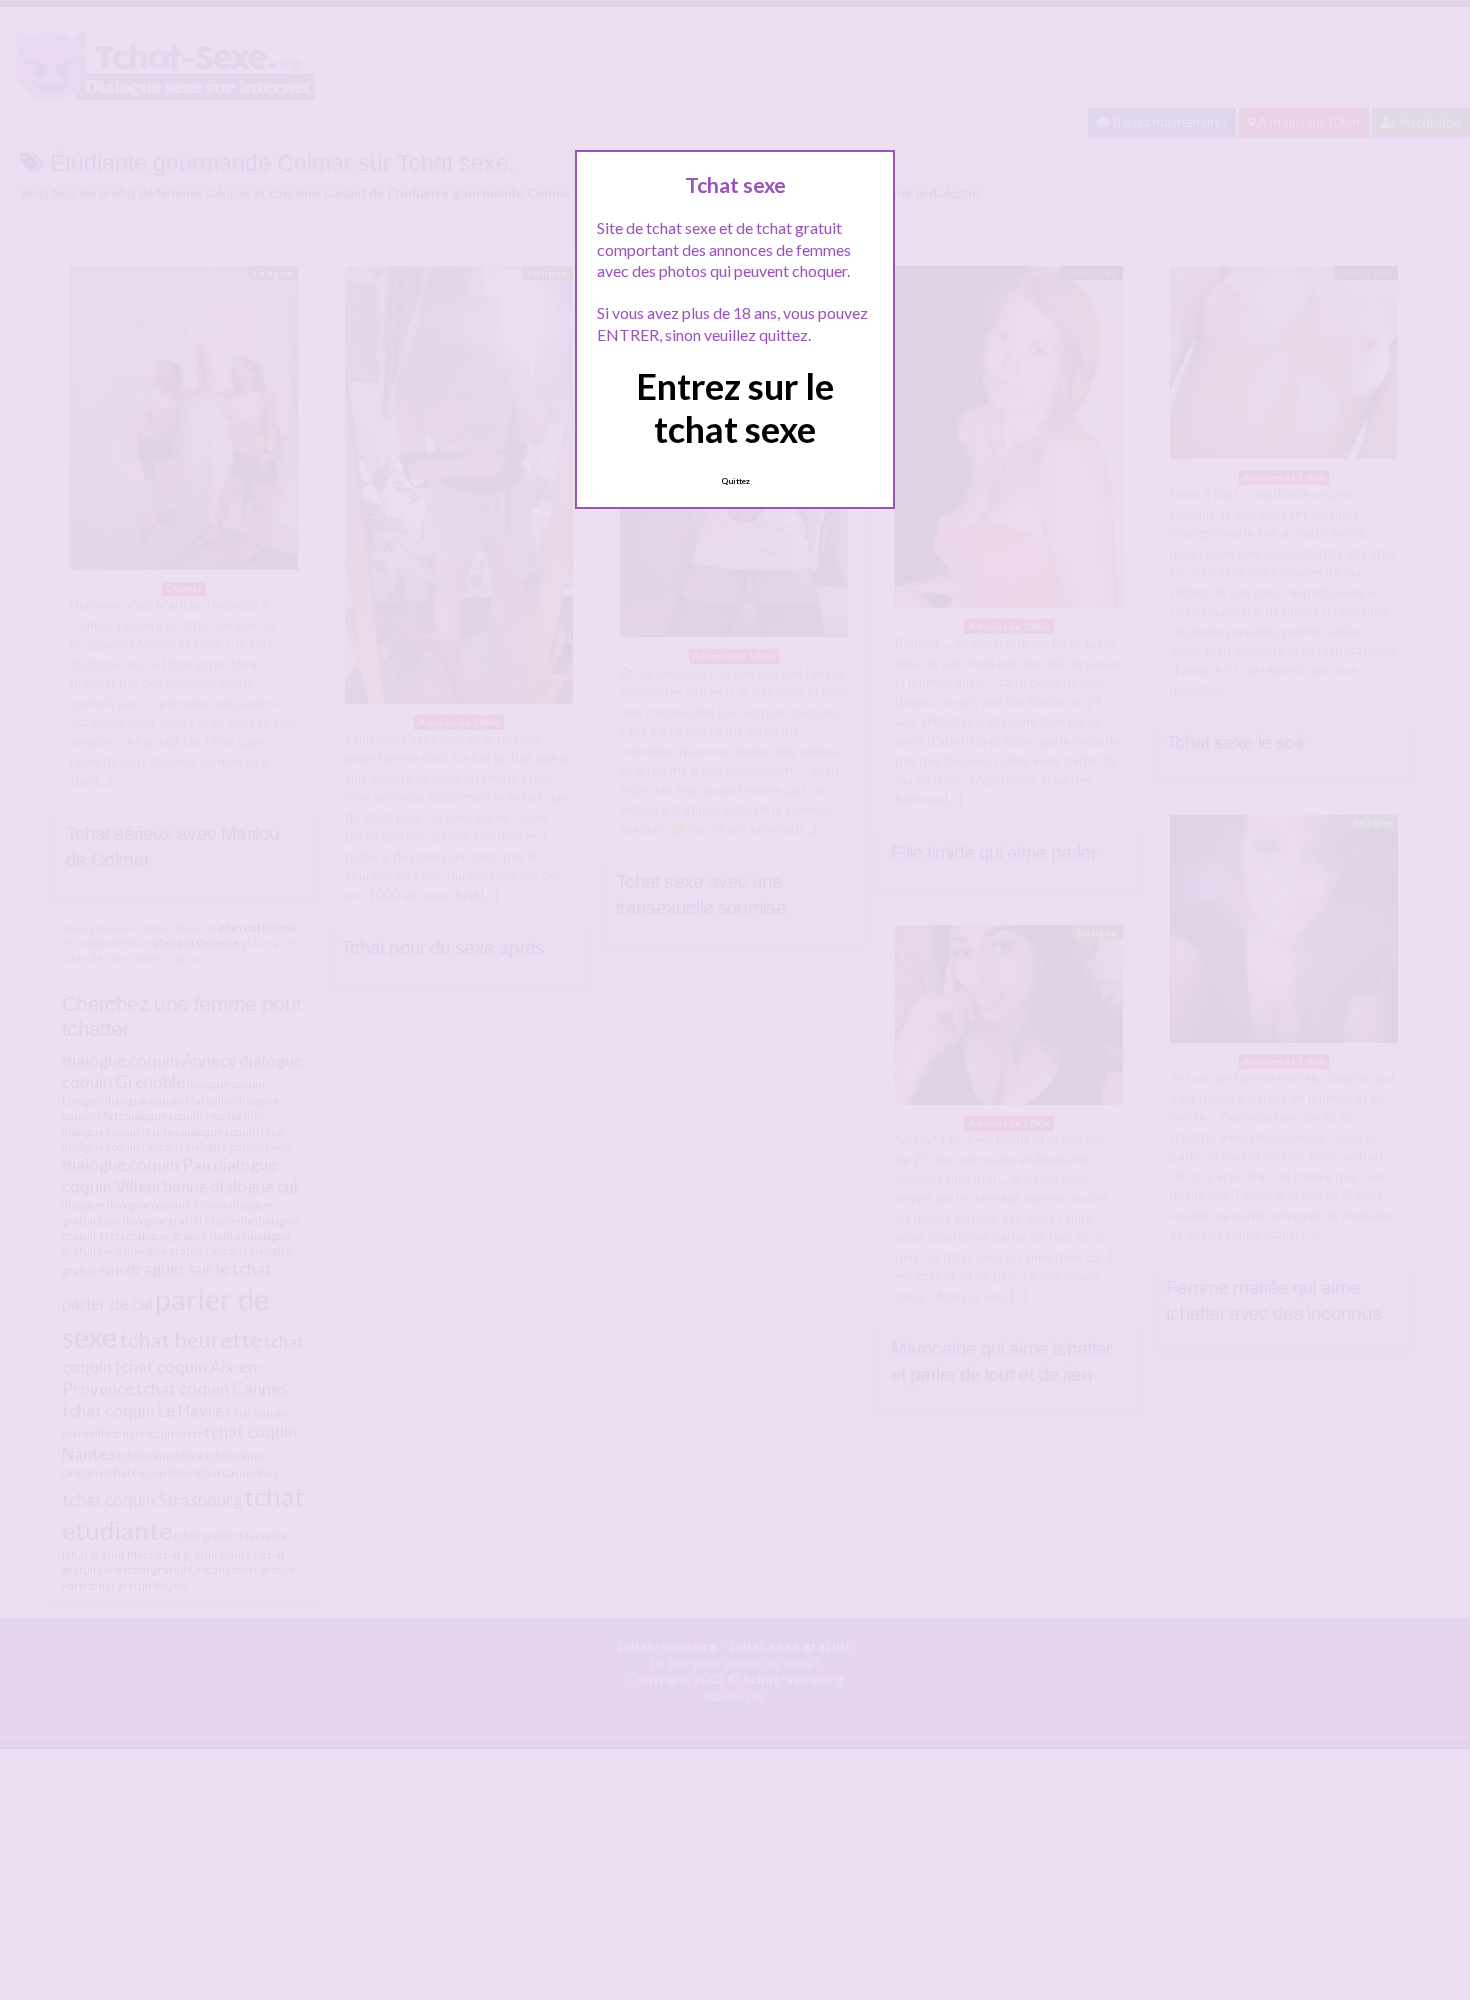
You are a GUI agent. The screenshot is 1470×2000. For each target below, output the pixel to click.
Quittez (735, 481)
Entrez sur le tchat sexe (735, 407)
